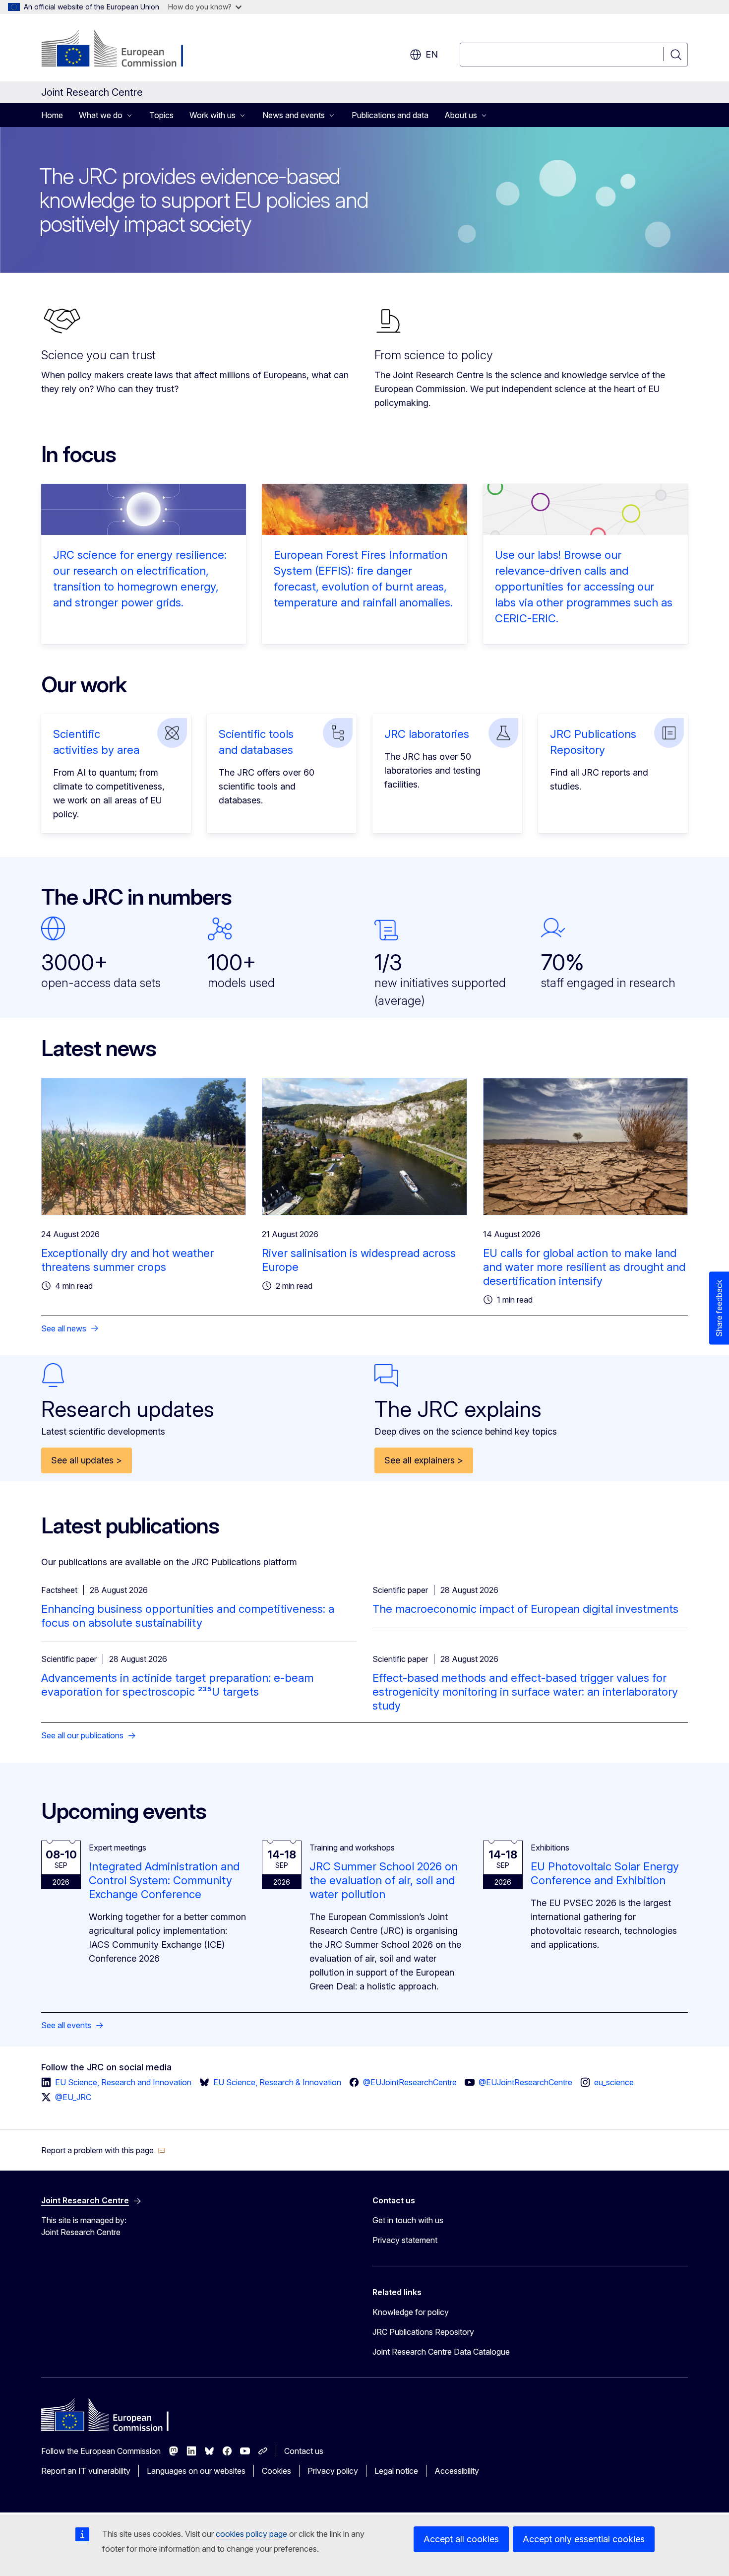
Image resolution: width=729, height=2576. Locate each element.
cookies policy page (251, 2534)
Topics (161, 115)
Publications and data (390, 115)
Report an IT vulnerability (86, 2471)
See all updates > (87, 1460)
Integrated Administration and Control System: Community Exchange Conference (164, 1880)
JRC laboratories (427, 734)
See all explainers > (424, 1460)
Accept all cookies (461, 2539)
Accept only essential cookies (584, 2539)
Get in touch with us (408, 2220)
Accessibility (457, 2471)
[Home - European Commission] (121, 50)
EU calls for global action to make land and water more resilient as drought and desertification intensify (584, 1267)
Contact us (304, 2451)
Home (52, 115)
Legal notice (396, 2471)
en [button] (432, 54)
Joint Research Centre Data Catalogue (441, 2352)
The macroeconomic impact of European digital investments (525, 1609)
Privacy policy (333, 2471)
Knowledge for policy (411, 2312)
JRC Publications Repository (423, 2332)
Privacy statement (405, 2240)
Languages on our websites (196, 2471)
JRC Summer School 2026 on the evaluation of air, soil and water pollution (384, 1880)
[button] (103, 2150)
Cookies (276, 2471)
